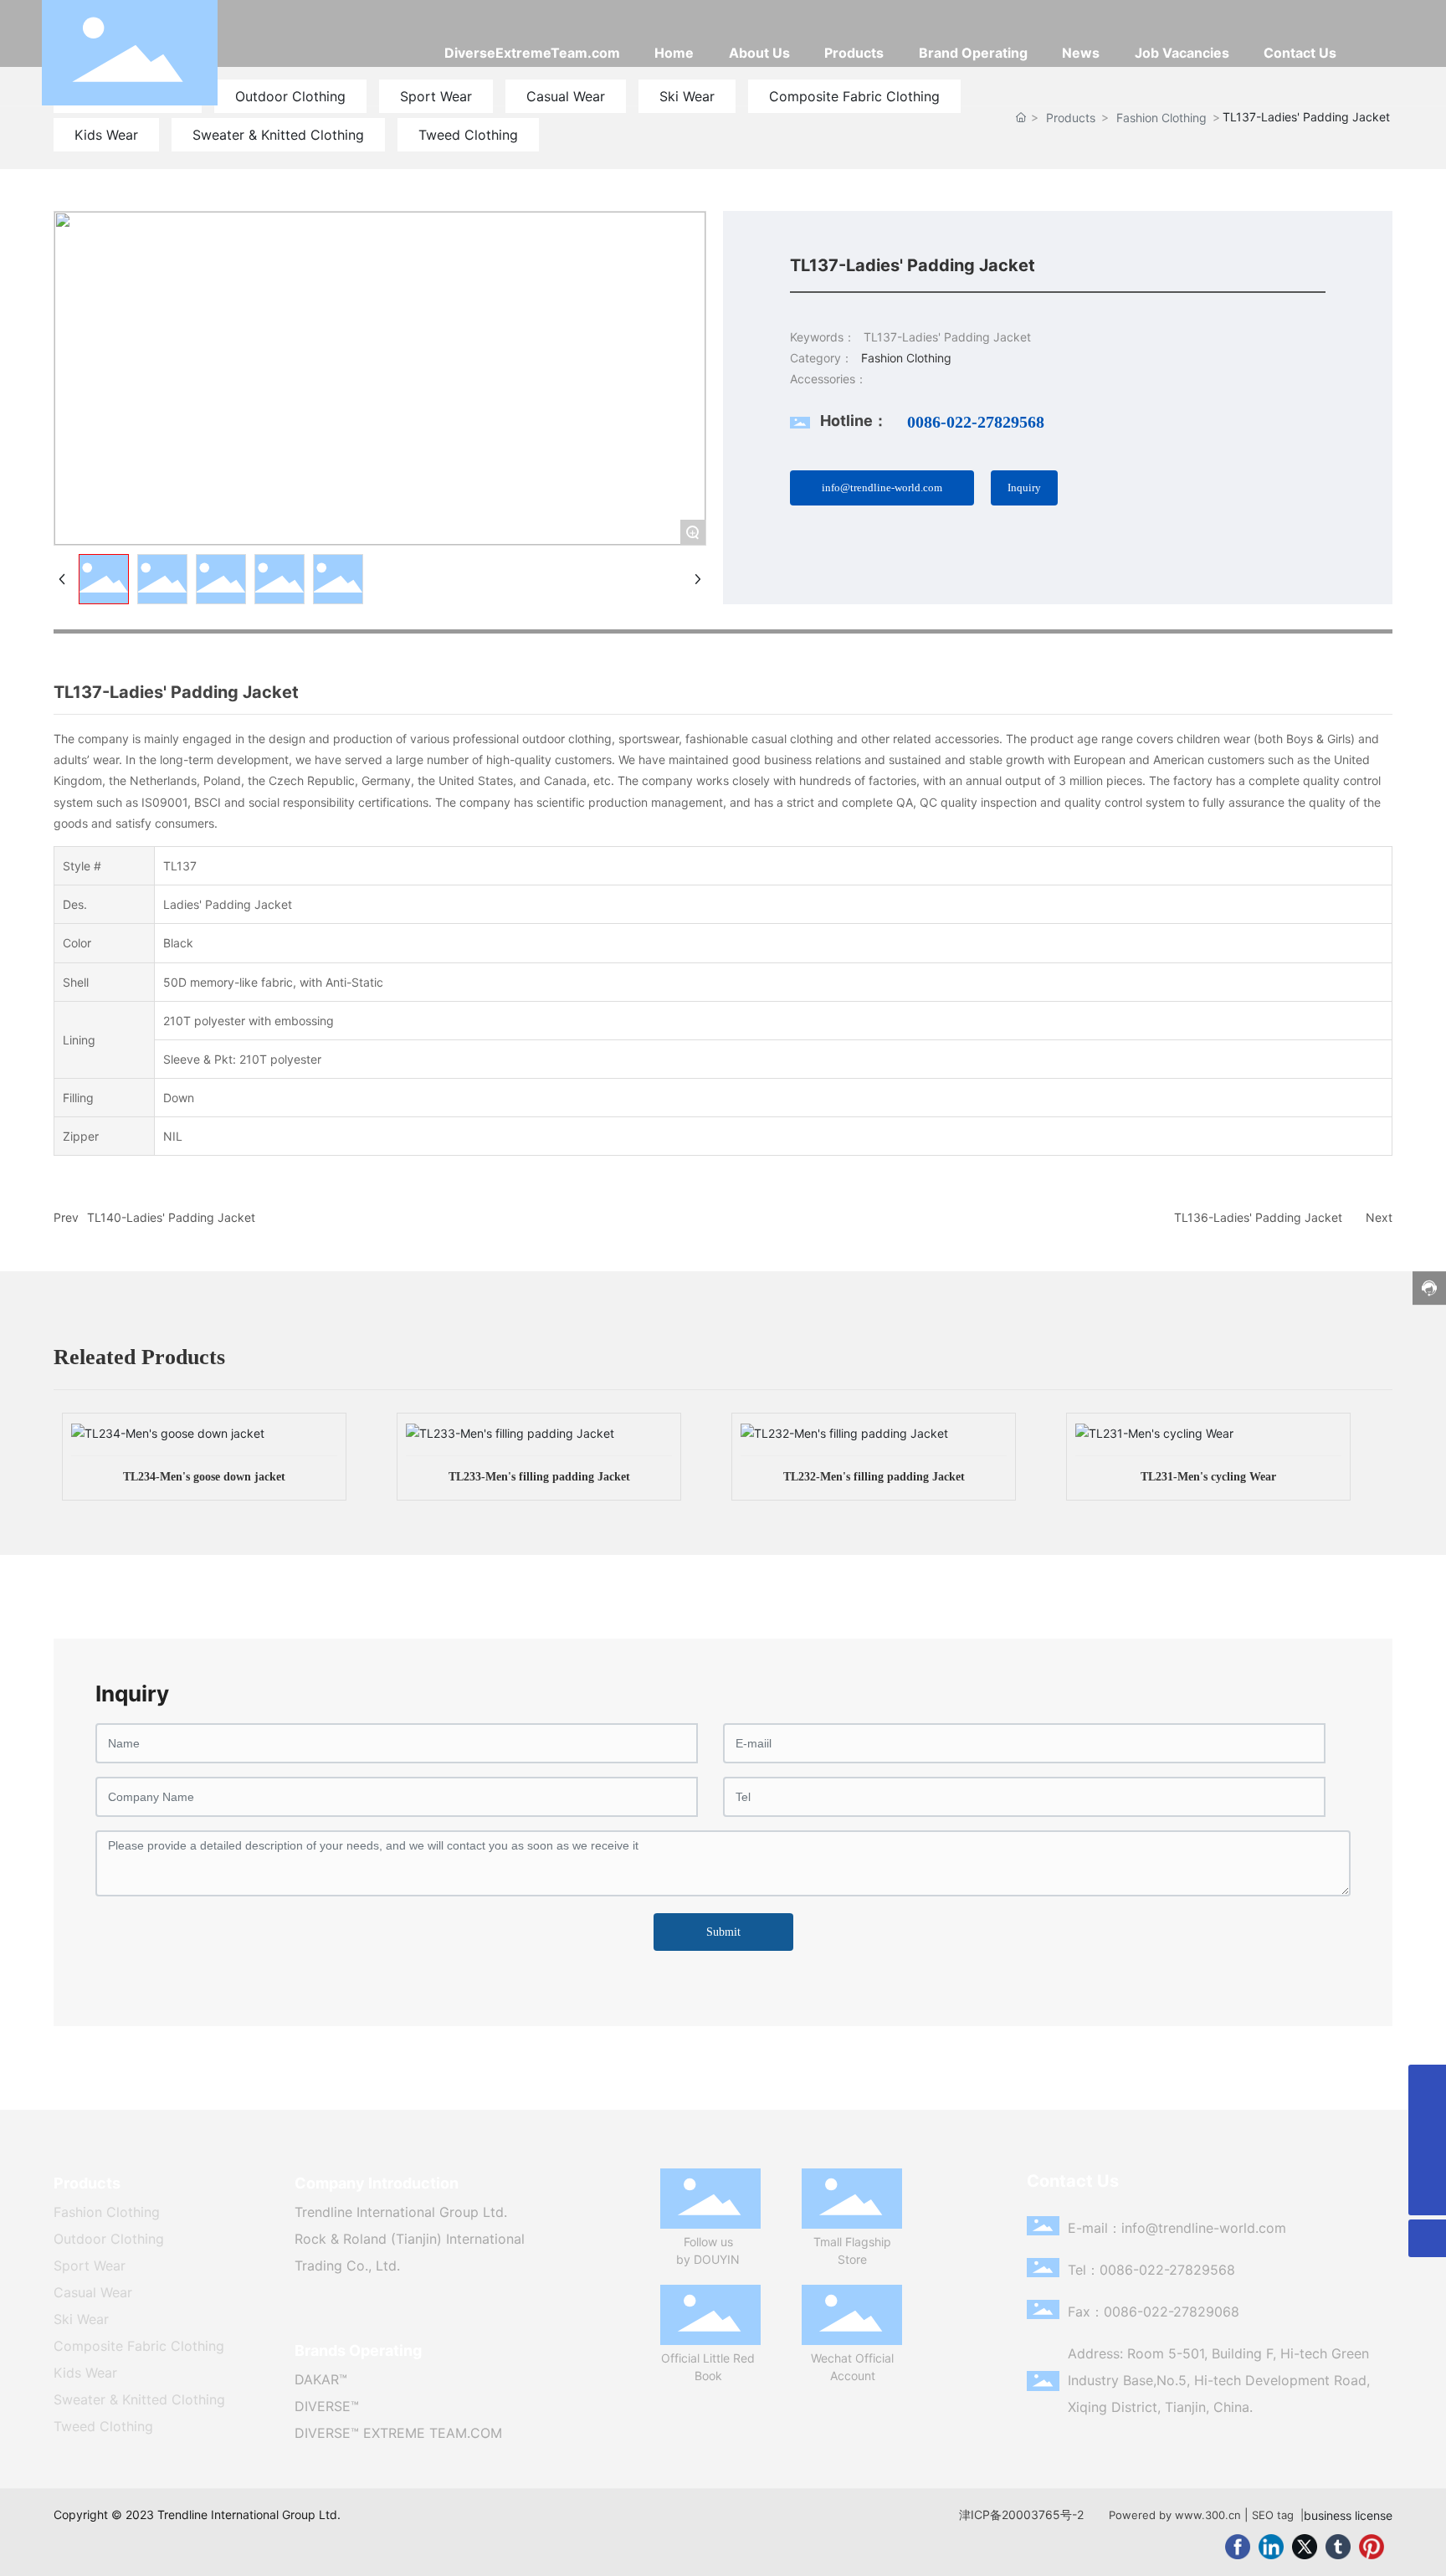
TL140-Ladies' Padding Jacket (171, 1217)
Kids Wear (106, 135)
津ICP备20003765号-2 (1021, 2514)
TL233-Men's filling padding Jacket (539, 1477)
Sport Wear (90, 2266)
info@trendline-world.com (1204, 2228)
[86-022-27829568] (1427, 2083)
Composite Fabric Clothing (139, 2346)
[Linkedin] (1271, 2547)
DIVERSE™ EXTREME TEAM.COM (398, 2433)
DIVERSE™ (327, 2406)
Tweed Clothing (468, 135)
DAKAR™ (321, 2379)
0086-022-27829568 (976, 422)
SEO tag (1273, 2515)
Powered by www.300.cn (1175, 2515)
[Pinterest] (1372, 2547)
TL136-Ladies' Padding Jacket (1258, 1217)
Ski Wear (81, 2319)
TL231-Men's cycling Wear (1208, 1477)
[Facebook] (1238, 2547)
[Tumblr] (1338, 2547)
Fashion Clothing (1161, 118)
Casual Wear (93, 2292)
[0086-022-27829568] (1427, 2159)
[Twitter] (1305, 2547)
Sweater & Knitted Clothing (278, 135)
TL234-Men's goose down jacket (204, 1477)
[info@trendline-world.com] (1427, 2121)
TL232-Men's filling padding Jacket (874, 1477)
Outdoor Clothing (109, 2239)
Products (1071, 118)
